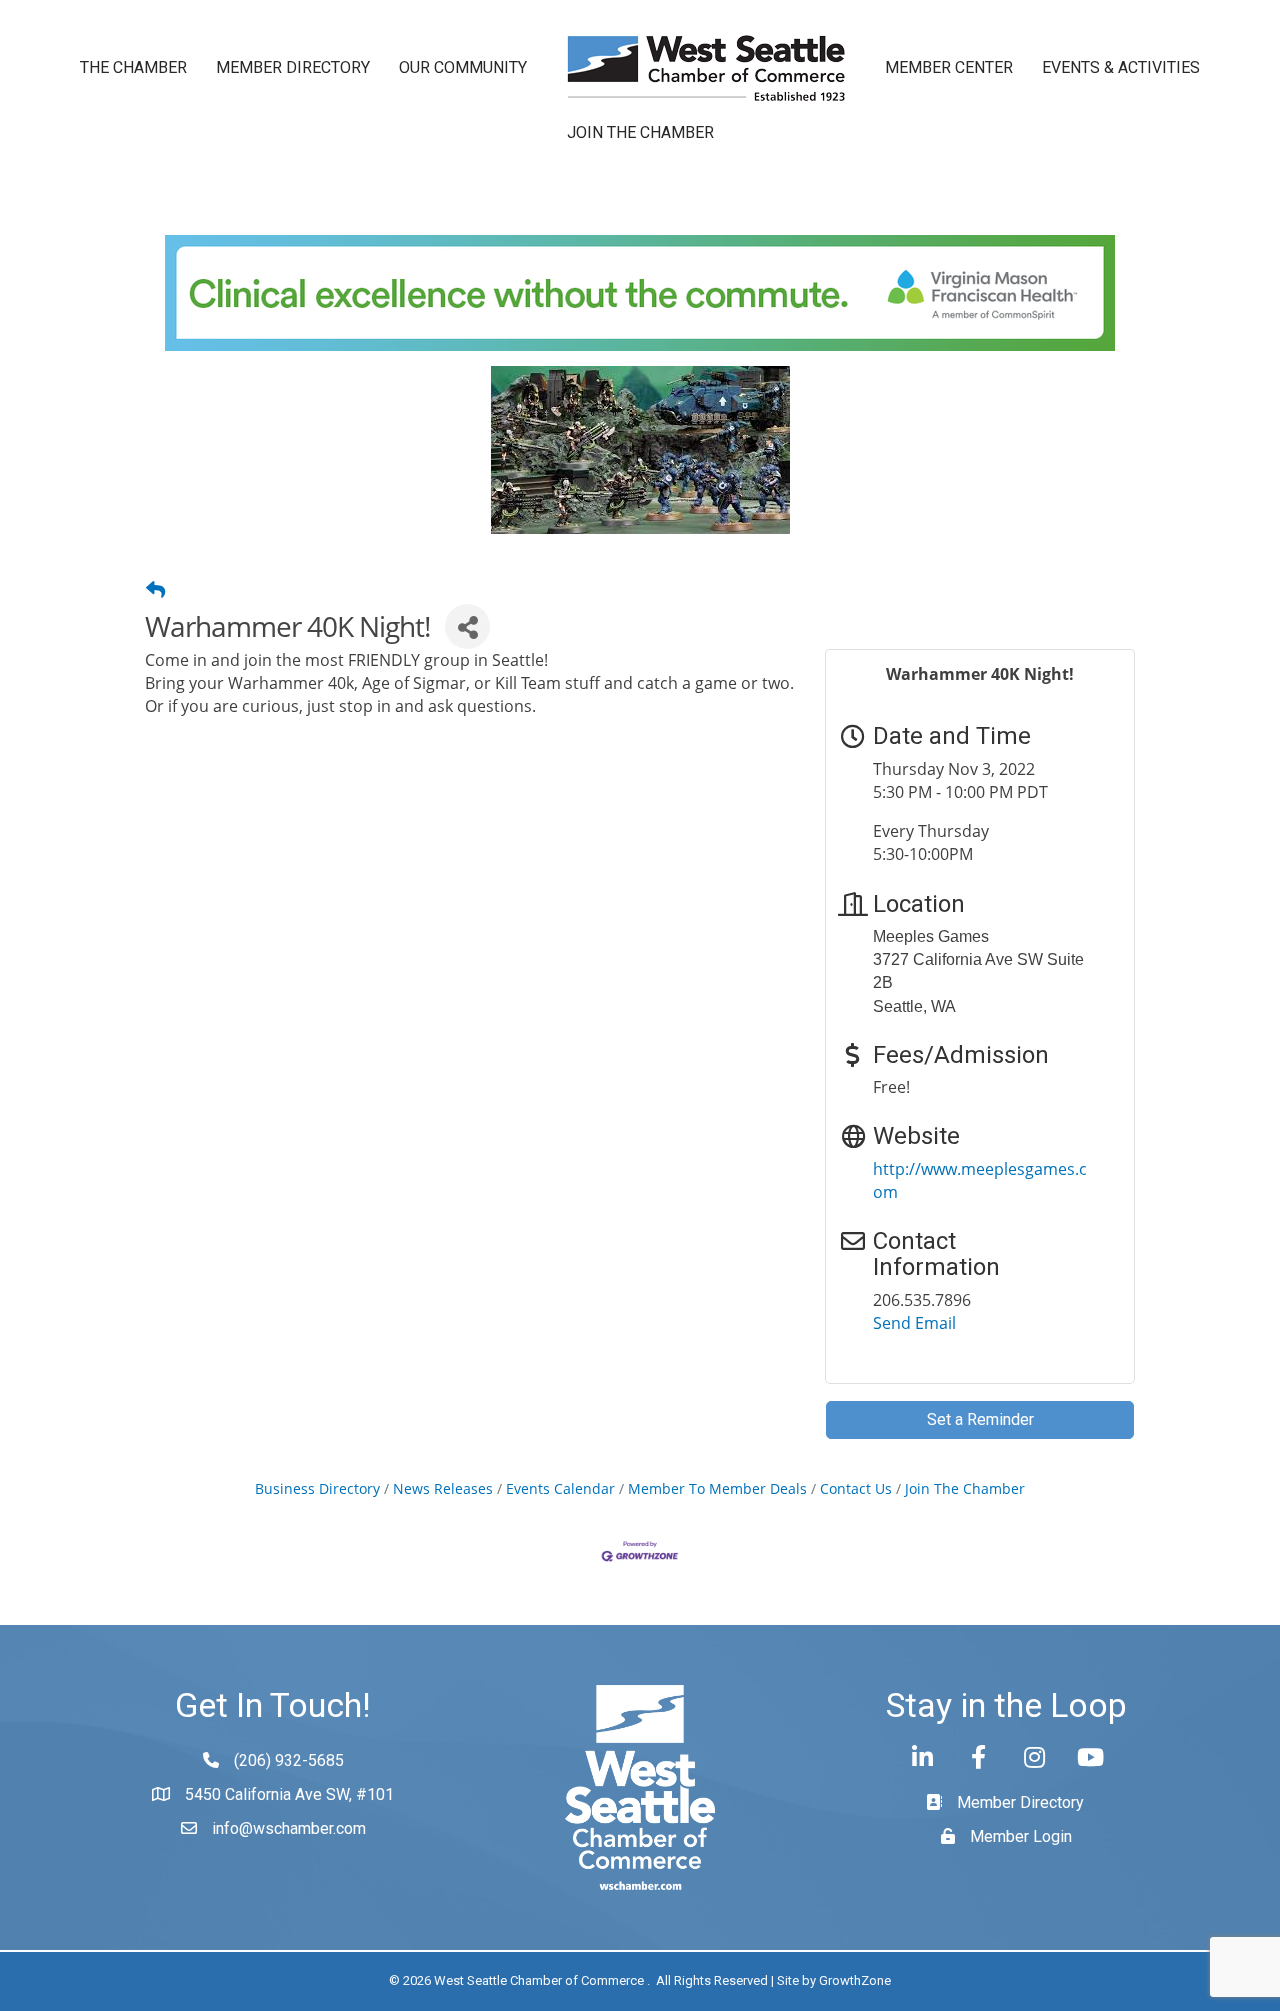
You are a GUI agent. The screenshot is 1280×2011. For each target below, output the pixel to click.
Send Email (914, 1323)
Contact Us (856, 1488)
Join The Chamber (965, 1488)
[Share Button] (467, 626)
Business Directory (317, 1488)
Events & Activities (1121, 67)
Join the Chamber (640, 132)
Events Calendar (560, 1488)
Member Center (949, 67)
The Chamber (133, 67)
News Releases (443, 1488)
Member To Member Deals (717, 1488)
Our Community (463, 67)
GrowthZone (855, 1980)
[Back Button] (155, 590)
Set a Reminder (980, 1419)
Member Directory (293, 67)
